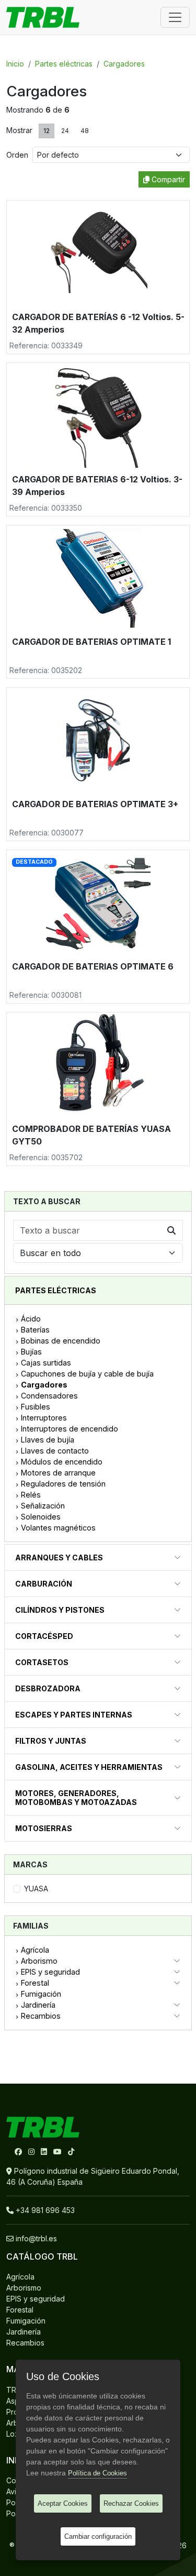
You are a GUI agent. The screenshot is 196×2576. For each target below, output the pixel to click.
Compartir (167, 179)
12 (47, 131)
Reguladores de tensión (63, 1484)
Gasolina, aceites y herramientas (89, 1767)
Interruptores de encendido (70, 1429)
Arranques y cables (59, 1557)
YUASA (36, 1889)
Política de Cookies (97, 2473)
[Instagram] (32, 2151)
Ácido (31, 1319)
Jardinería (38, 2005)
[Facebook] (19, 2151)
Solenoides (41, 1517)
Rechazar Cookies (131, 2503)
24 (65, 131)
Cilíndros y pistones (60, 1610)
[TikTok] (71, 2151)
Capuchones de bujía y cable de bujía (87, 1374)
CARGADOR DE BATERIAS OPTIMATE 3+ (95, 804)
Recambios (41, 2016)
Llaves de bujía (48, 1440)
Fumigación (41, 1994)
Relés (31, 1495)
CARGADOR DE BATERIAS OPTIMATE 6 (93, 966)
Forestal (35, 1983)
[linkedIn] (45, 2151)
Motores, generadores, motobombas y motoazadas (76, 1798)
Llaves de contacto (55, 1451)
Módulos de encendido (62, 1462)
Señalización (43, 1506)
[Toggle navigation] (175, 17)
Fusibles (36, 1407)
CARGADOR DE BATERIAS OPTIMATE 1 (91, 642)
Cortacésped (44, 1636)
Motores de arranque (58, 1473)
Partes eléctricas (64, 64)
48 (85, 131)
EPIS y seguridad (50, 1972)
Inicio (15, 64)
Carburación (44, 1584)
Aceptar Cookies (63, 2503)
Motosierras (44, 1828)
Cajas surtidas (46, 1363)
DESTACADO (34, 862)
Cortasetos (42, 1662)
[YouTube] (59, 2151)
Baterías (35, 1330)
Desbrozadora (48, 1688)
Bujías (31, 1352)
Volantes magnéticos (58, 1528)
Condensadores (49, 1396)
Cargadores (124, 64)
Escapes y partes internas (74, 1715)
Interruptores (44, 1418)
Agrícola (35, 1950)
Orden (19, 155)
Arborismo (39, 1961)
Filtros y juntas (51, 1741)
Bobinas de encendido (61, 1341)
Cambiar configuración (98, 2536)
